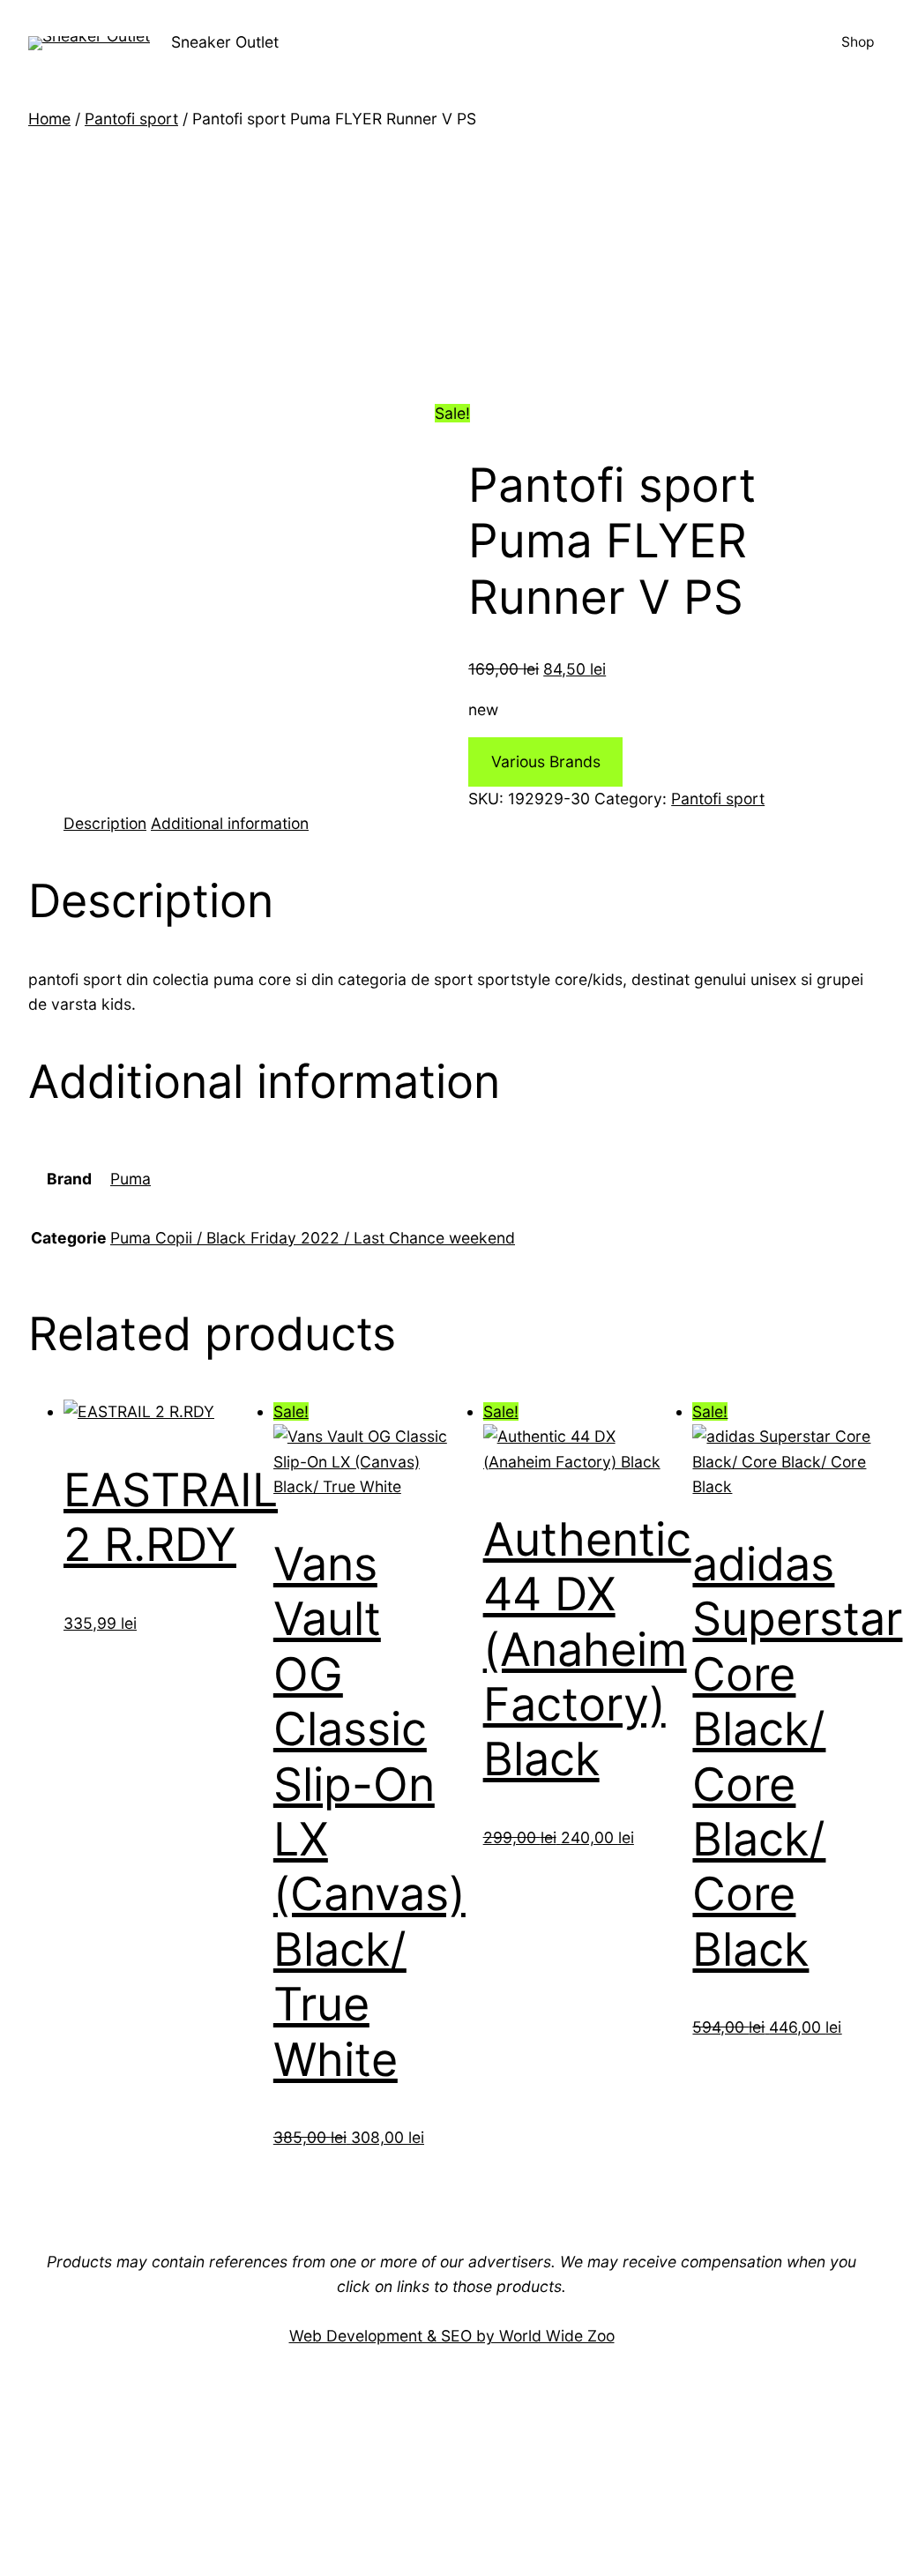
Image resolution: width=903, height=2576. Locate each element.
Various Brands (546, 762)
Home (49, 119)
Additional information (230, 823)
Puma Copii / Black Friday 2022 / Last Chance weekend (313, 1238)
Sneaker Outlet (225, 42)
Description (105, 823)
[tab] (105, 824)
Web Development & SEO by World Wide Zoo (452, 2336)
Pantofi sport (131, 119)
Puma (131, 1179)
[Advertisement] (451, 264)
